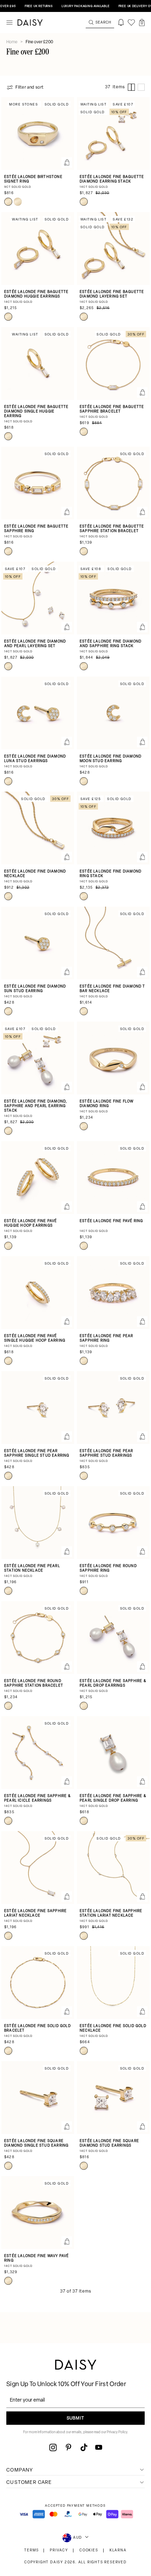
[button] (142, 23)
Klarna (118, 2551)
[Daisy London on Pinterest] (68, 2447)
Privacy (59, 2551)
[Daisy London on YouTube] (99, 2447)
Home (12, 42)
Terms (31, 2551)
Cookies (89, 2551)
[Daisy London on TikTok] (84, 2447)
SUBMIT (75, 2418)
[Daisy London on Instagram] (53, 2447)
